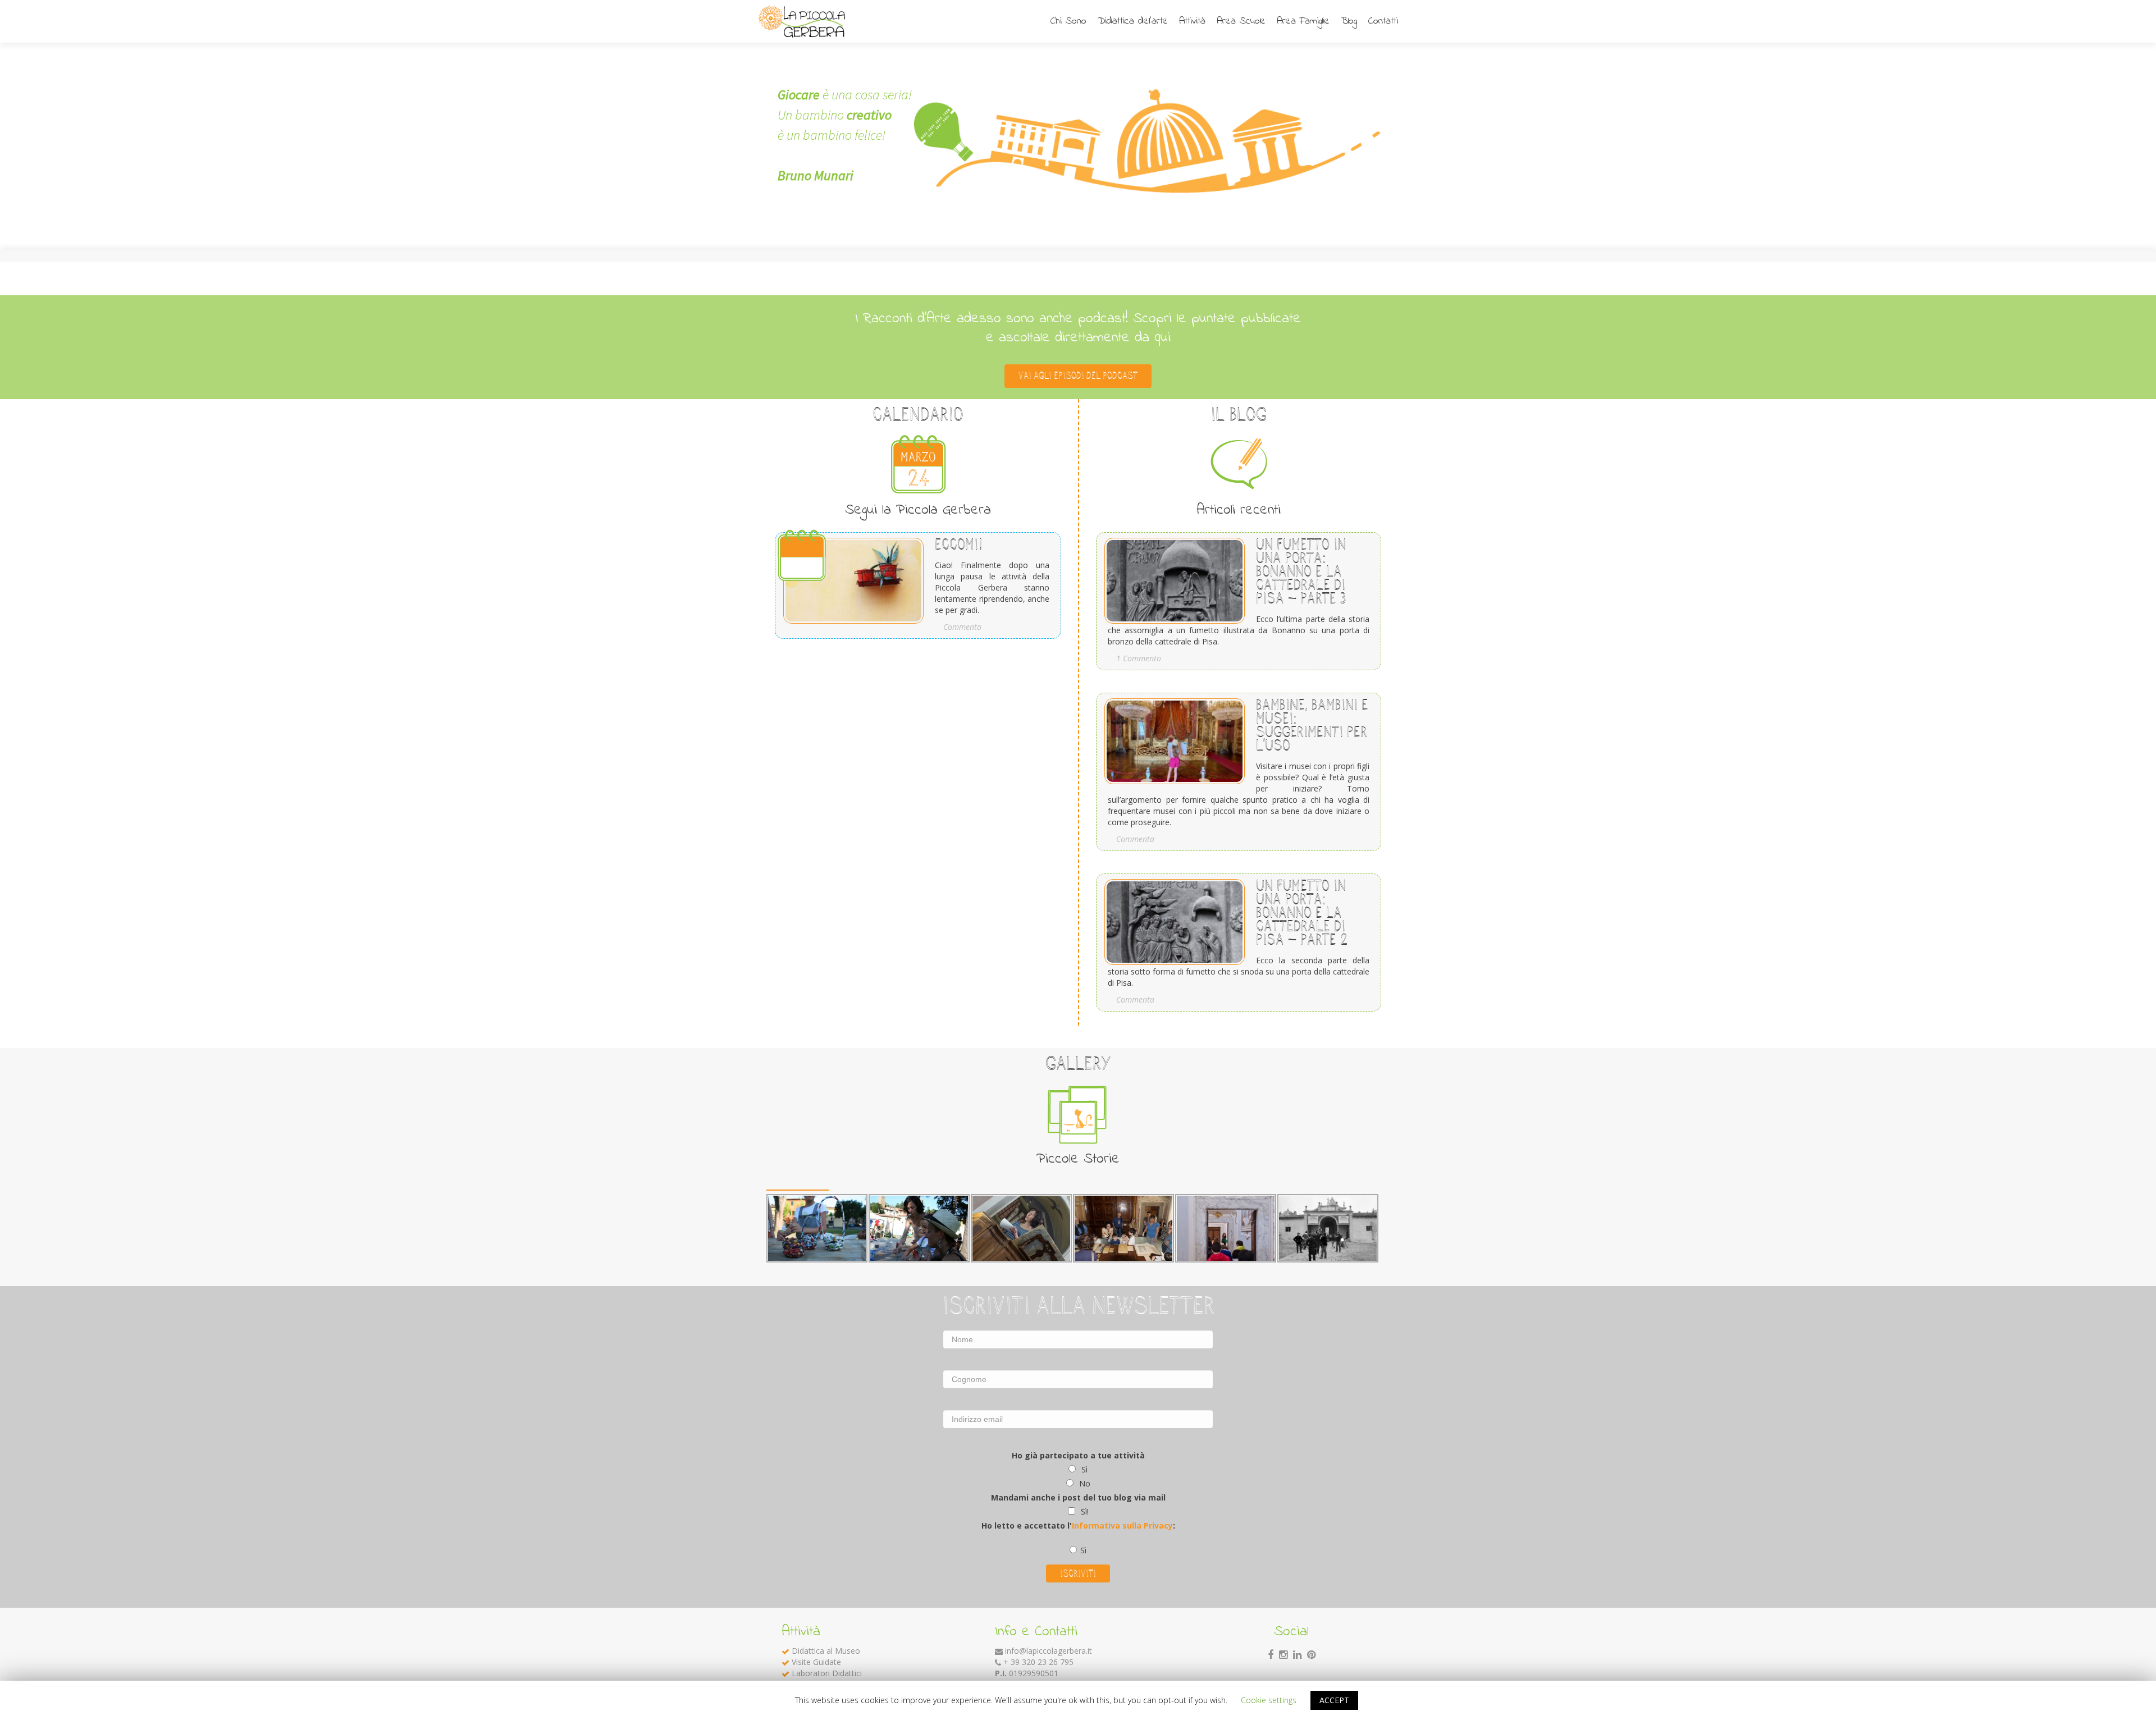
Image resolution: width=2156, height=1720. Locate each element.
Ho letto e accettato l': (1078, 1525)
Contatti (1383, 21)
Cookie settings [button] (1269, 1700)
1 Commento (1139, 658)
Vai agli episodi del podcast (1078, 376)
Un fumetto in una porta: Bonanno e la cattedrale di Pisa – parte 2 (1302, 912)
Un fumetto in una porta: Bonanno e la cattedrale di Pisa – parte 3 (1301, 571)
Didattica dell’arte (1133, 21)
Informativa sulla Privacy (1122, 1525)
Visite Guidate (816, 1662)
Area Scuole (1241, 21)
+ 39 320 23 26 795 (1038, 1662)
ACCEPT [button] (1334, 1700)
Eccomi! (959, 544)
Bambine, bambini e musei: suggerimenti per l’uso (1312, 725)
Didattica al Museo (826, 1651)
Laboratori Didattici (827, 1673)
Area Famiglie (1303, 21)
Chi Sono (1068, 21)
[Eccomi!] (849, 577)
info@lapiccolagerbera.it (1049, 1651)
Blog (1349, 21)
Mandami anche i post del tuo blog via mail (1078, 1497)
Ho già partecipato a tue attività (1078, 1455)
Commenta (962, 627)
